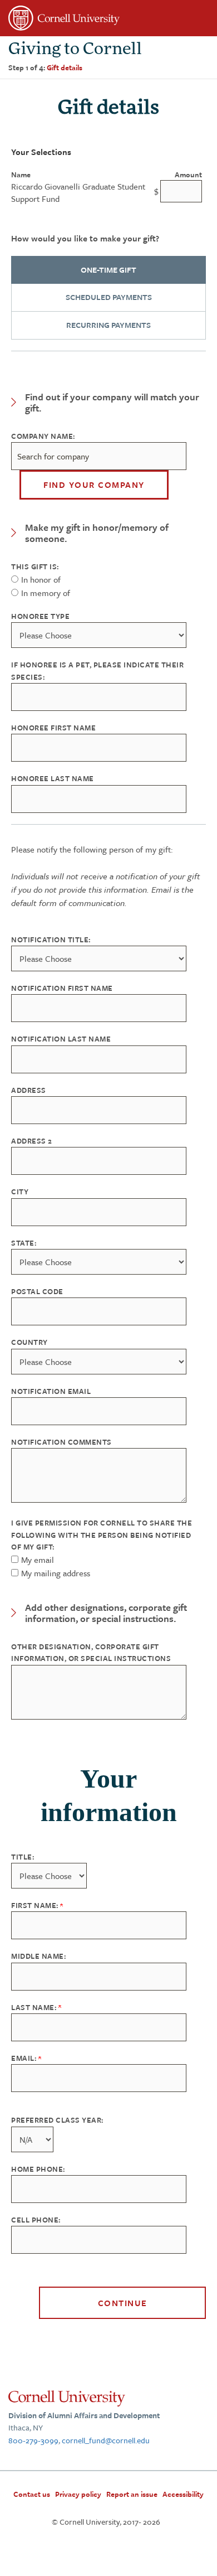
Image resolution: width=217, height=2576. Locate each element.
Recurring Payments (108, 325)
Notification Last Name (61, 1039)
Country (29, 1342)
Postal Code (37, 1291)
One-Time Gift (108, 270)
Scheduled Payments (109, 297)
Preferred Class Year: (57, 2120)
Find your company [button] (94, 485)
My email (38, 1560)
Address (29, 1090)
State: (24, 1243)
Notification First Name (62, 988)
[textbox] (99, 456)
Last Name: (35, 2007)
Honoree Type (40, 616)
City (20, 1192)
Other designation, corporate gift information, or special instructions (91, 1652)
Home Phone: (38, 2169)
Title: (23, 1857)
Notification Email (51, 1391)
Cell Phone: (36, 2220)
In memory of (46, 593)
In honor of (41, 579)
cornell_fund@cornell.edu (106, 2440)
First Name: (36, 1905)
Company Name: (43, 436)
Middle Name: (38, 1956)
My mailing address (56, 1573)
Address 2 (32, 1141)
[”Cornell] (108, 20)
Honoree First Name (53, 728)
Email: (25, 2058)
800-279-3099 (33, 2440)
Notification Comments (61, 1442)
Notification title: (51, 940)
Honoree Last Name (53, 778)
